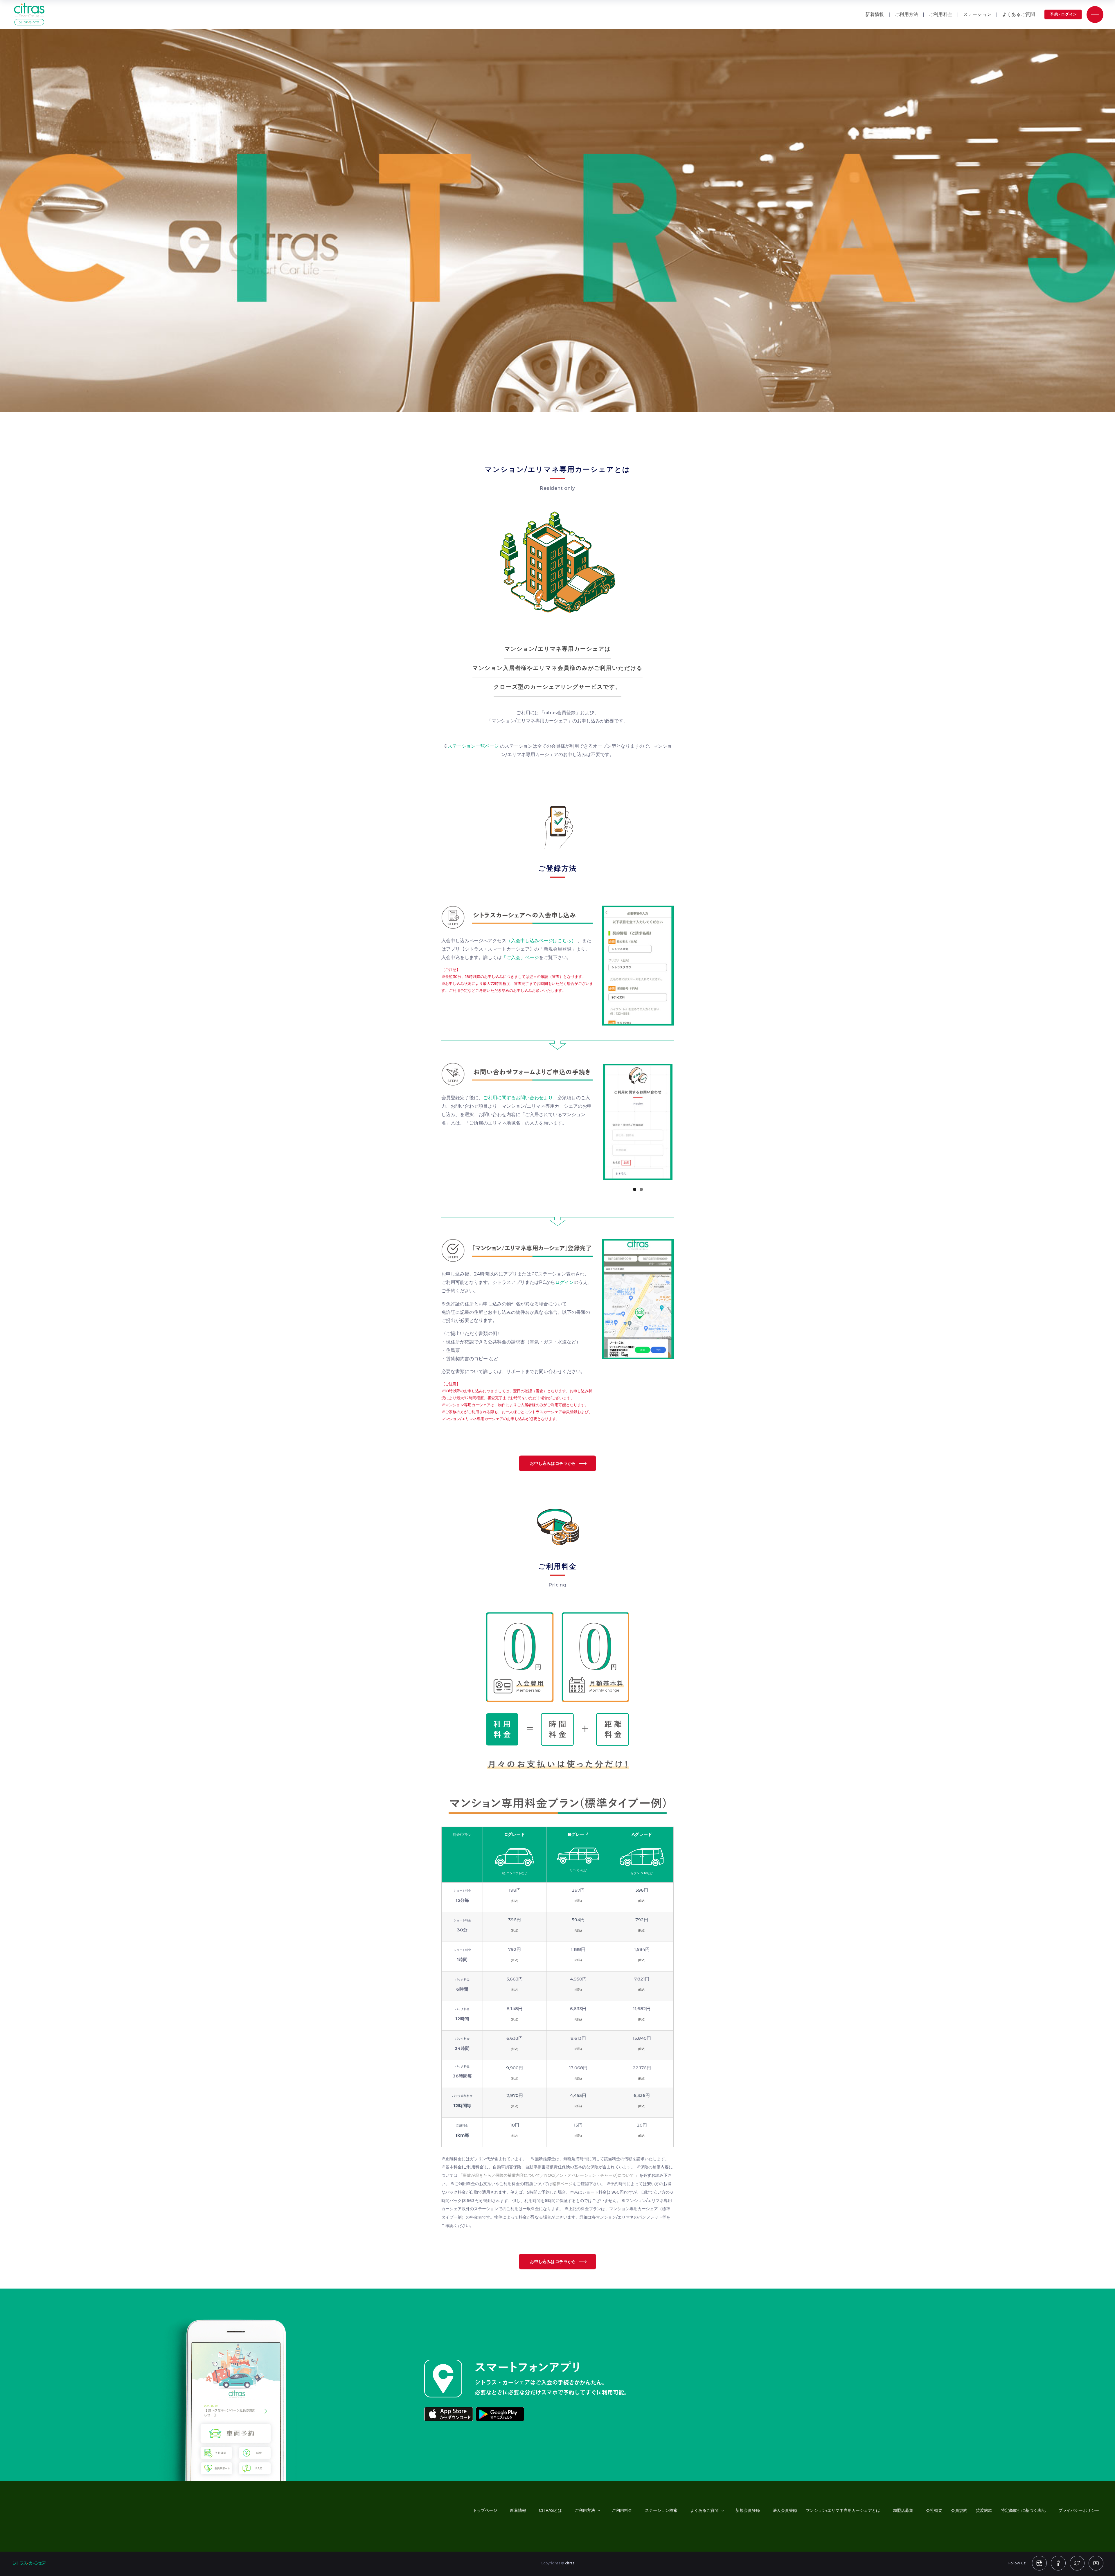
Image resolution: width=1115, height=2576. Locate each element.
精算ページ (562, 2184)
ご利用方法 (906, 14)
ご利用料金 (941, 14)
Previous (594, 1124)
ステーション (977, 14)
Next (681, 1124)
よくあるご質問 (1018, 14)
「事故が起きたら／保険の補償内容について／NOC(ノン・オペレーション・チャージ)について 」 (549, 2175)
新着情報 (875, 14)
